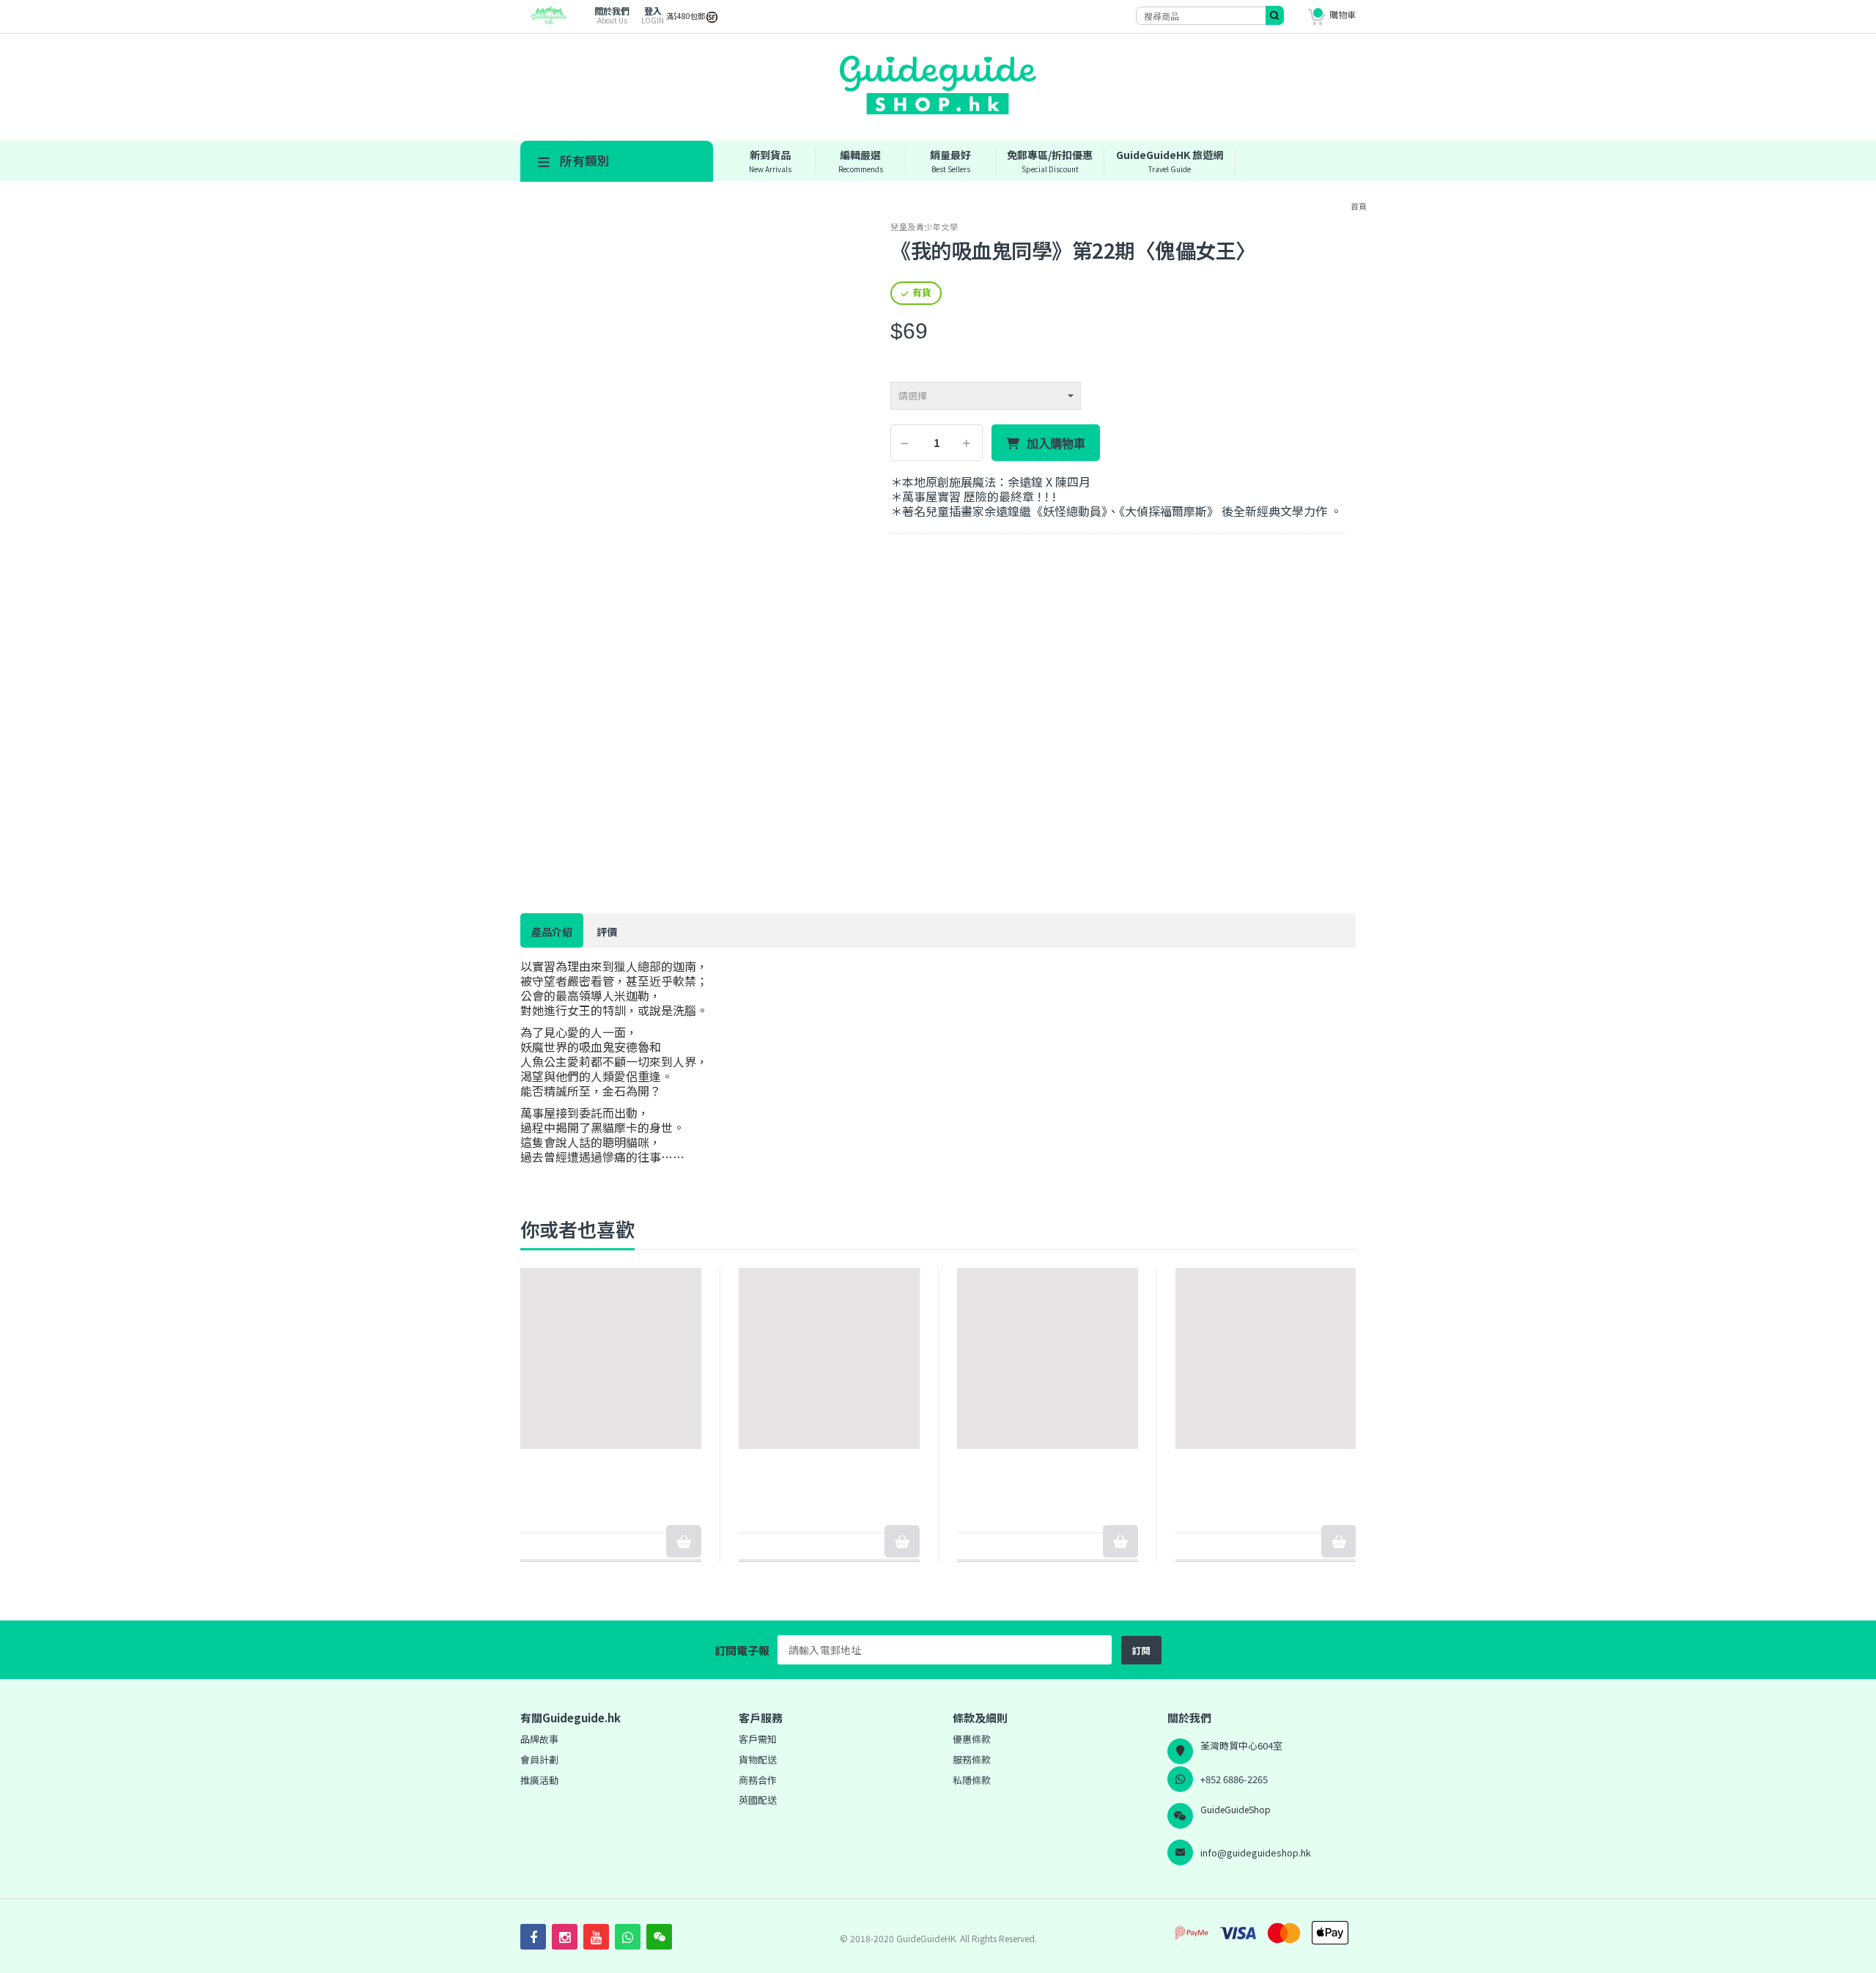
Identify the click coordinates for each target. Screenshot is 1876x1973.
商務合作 (758, 1780)
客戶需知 (758, 1739)
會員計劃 (539, 1759)
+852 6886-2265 (1234, 1779)
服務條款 (972, 1759)
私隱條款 (972, 1780)
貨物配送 (758, 1759)
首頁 (1359, 206)
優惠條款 (972, 1739)
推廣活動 (539, 1780)
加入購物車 (1056, 443)
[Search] (1275, 15)
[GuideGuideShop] (544, 21)
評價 (607, 932)
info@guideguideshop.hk (1256, 1852)
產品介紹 (552, 932)
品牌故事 (539, 1739)
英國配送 (758, 1800)
